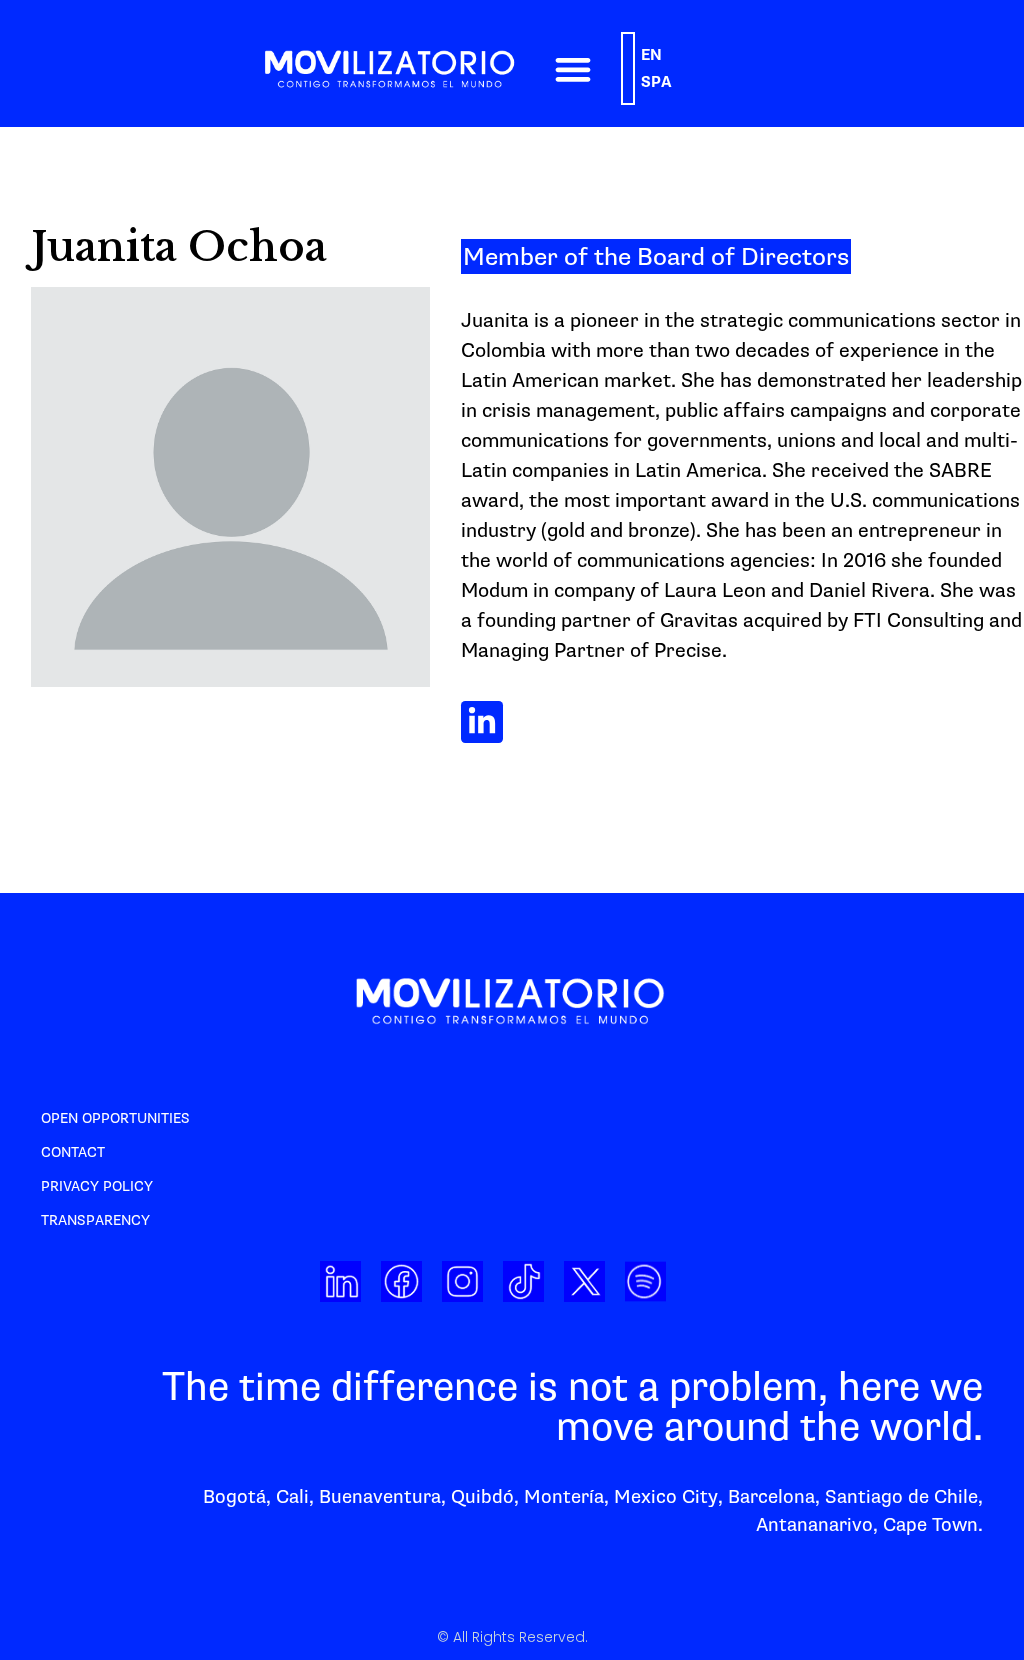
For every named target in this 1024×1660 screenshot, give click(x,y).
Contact (73, 1152)
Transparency (95, 1220)
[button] (572, 68)
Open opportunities (115, 1118)
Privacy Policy (97, 1186)
